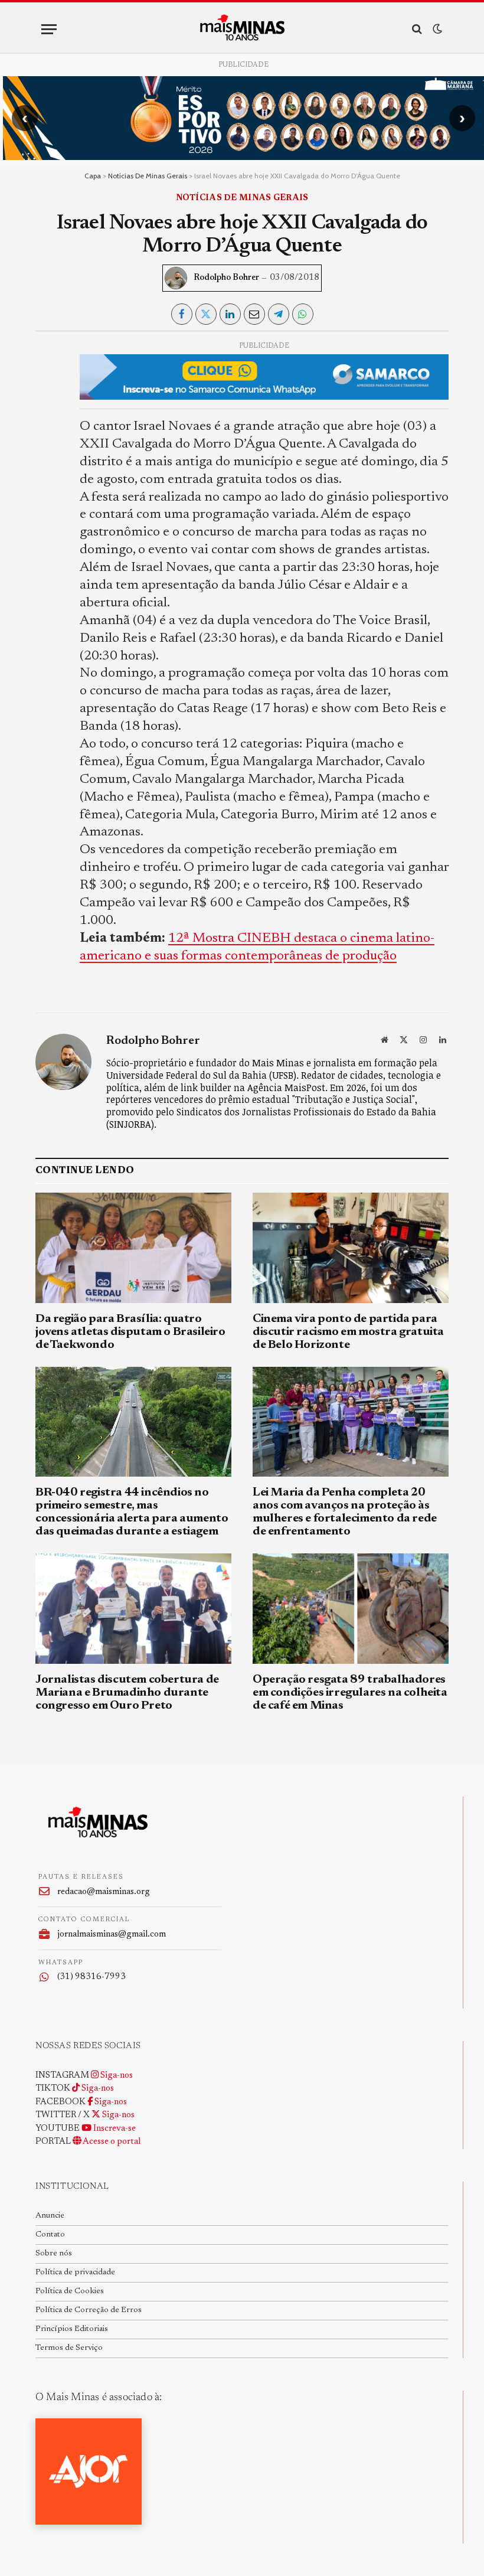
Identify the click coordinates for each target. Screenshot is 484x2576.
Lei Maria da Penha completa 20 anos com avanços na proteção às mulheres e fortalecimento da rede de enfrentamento (345, 1512)
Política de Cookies (70, 2291)
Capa (93, 176)
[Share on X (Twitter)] (206, 314)
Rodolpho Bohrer (226, 278)
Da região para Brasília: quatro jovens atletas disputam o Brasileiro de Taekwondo (130, 1332)
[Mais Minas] (242, 29)
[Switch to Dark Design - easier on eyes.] (436, 29)
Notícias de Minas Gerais (148, 176)
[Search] (417, 29)
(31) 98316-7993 (91, 1977)
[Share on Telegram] (279, 314)
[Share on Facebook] (182, 314)
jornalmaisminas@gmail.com (112, 1935)
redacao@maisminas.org (104, 1892)
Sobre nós (54, 2254)
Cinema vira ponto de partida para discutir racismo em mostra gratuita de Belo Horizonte (348, 1332)
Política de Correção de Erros (89, 2310)
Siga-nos (116, 2076)
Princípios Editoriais (72, 2329)
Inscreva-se (114, 2129)
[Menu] (49, 29)
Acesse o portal (111, 2142)
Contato (50, 2235)
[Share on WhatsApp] (303, 314)
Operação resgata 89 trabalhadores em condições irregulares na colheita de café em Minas (350, 1693)
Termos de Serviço (69, 2348)
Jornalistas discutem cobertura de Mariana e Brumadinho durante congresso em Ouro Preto (127, 1693)
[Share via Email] (254, 314)
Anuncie (50, 2216)
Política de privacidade (75, 2273)
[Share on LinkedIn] (230, 314)
